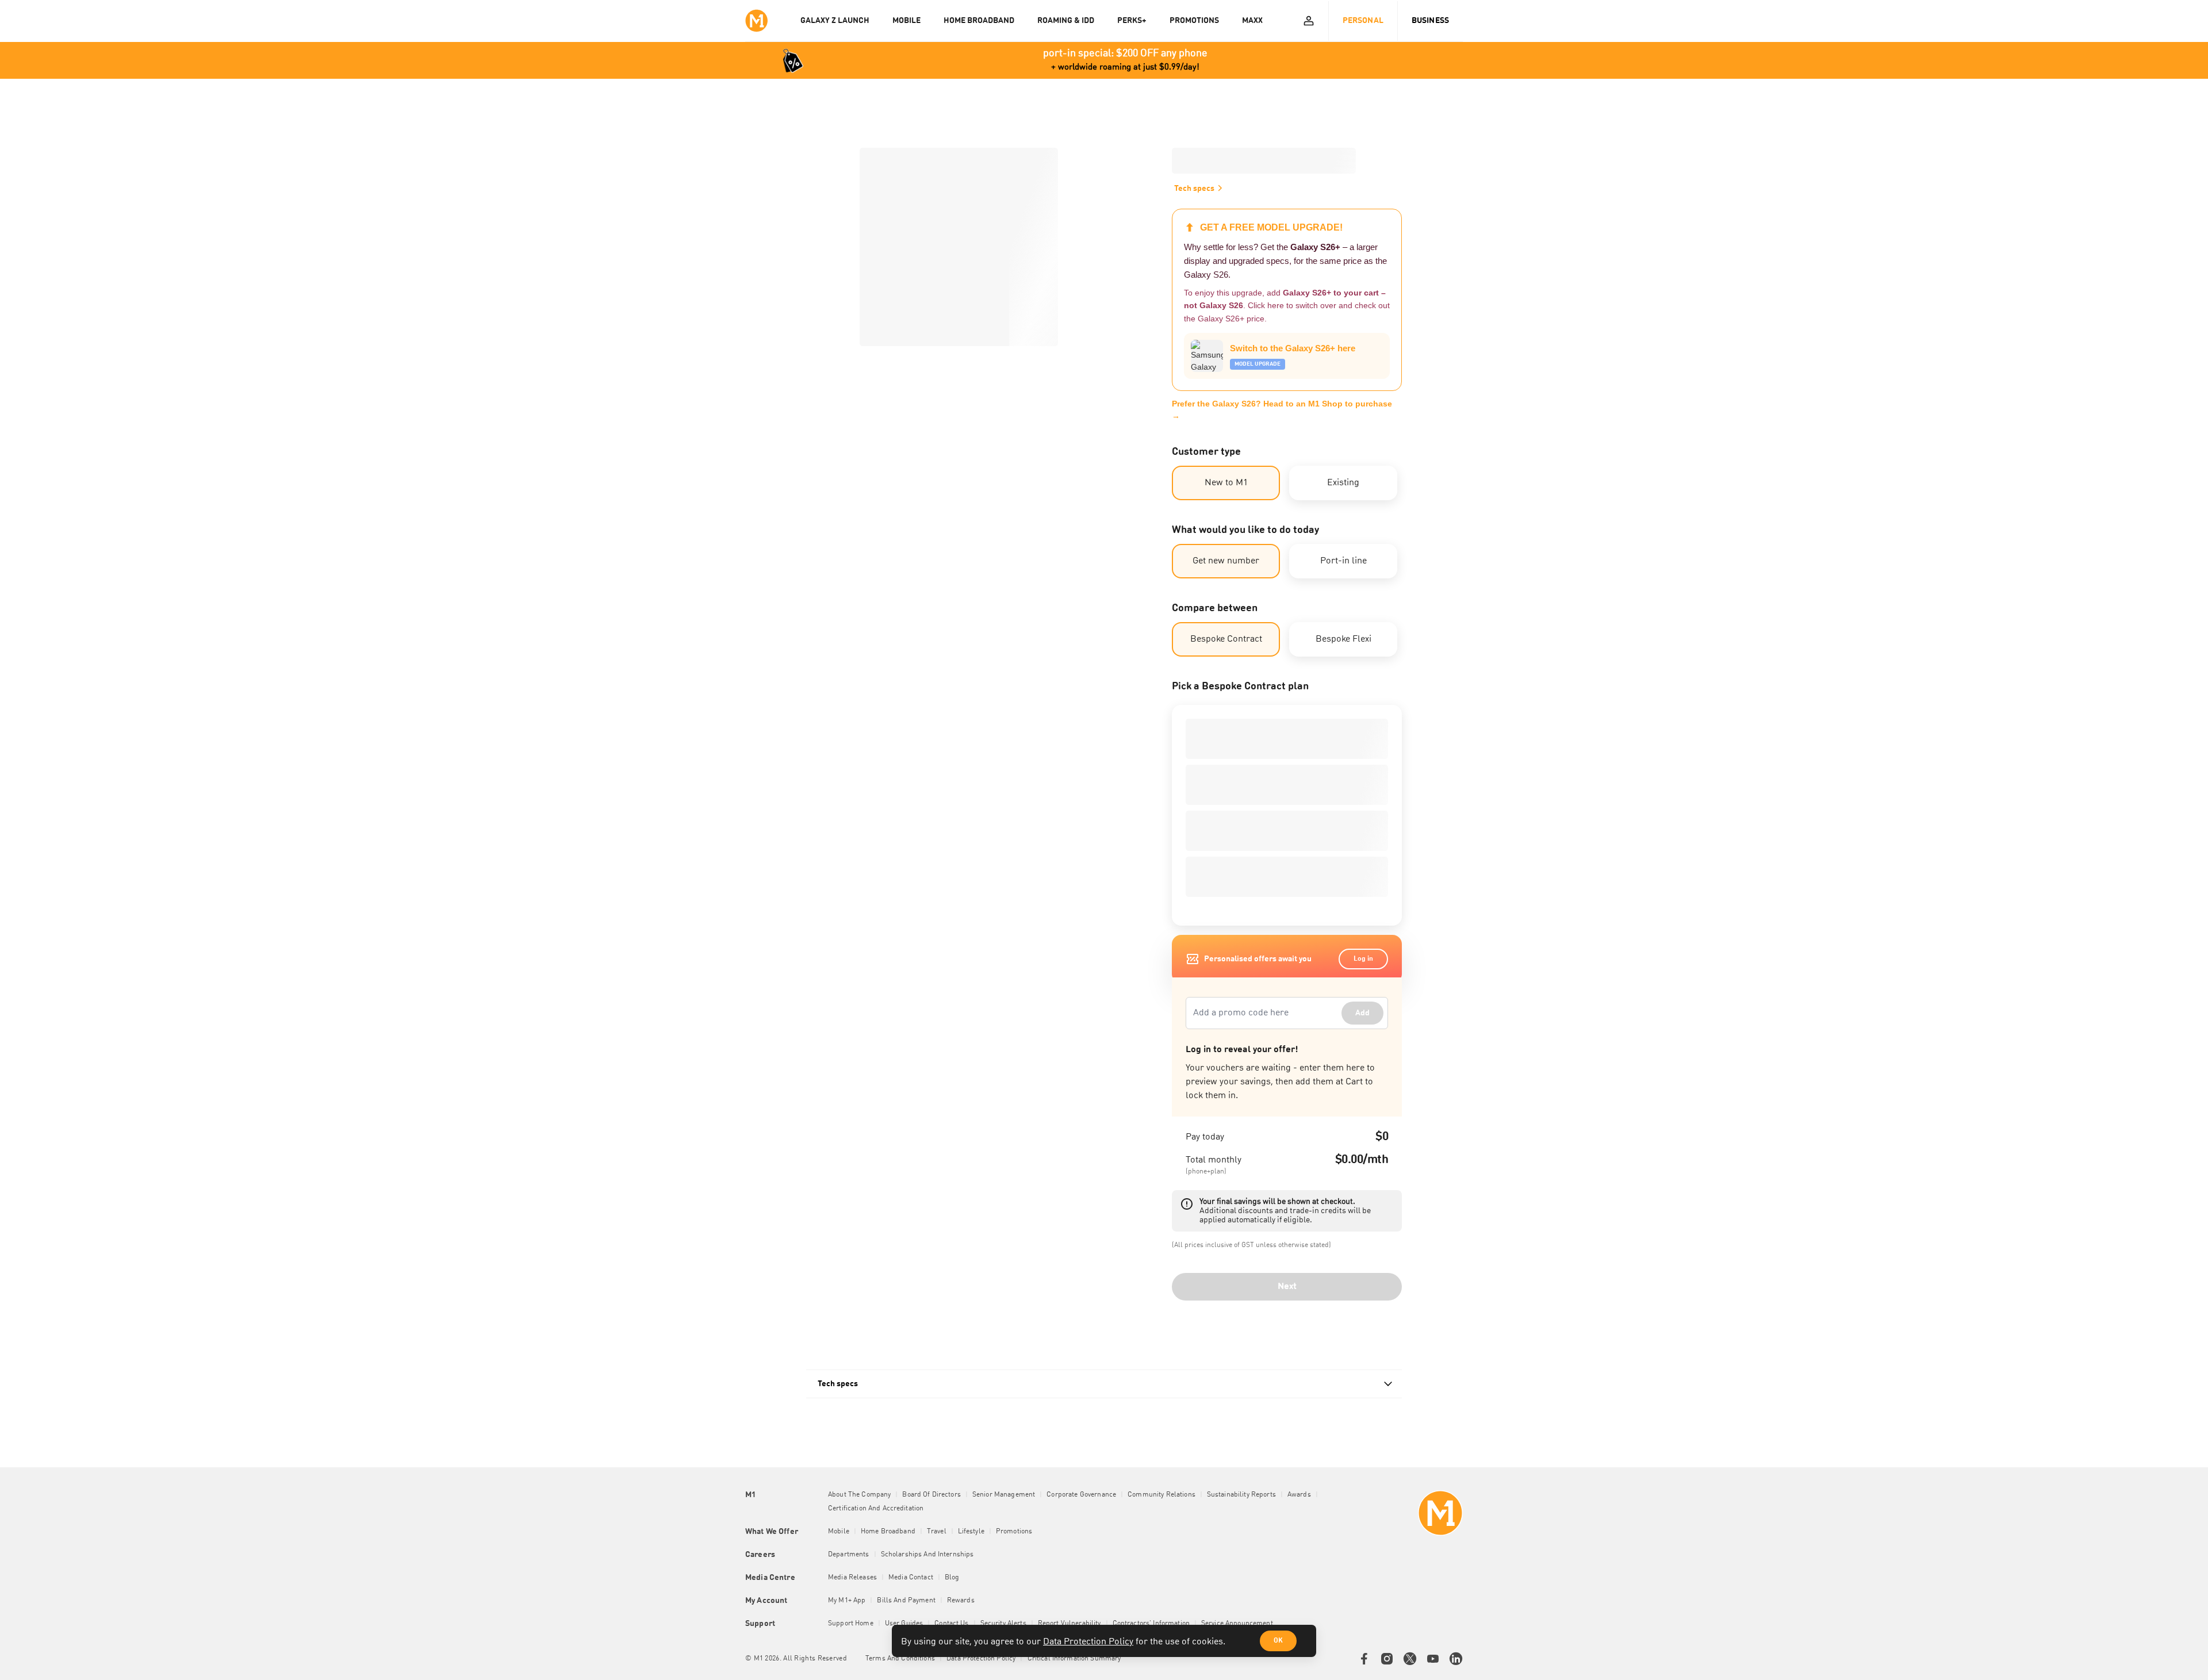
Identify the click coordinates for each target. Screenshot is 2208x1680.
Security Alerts (1003, 1624)
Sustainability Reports (1241, 1495)
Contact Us (951, 1624)
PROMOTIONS (1194, 21)
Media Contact (911, 1578)
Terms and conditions (900, 1659)
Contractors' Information (1151, 1624)
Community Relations (1161, 1495)
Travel (937, 1532)
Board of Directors (931, 1495)
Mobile (839, 1532)
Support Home (851, 1624)
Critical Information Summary (1074, 1659)
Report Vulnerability (1069, 1624)
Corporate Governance (1081, 1495)
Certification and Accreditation (876, 1509)
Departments (849, 1555)
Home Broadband (888, 1532)
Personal (1363, 21)
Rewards (961, 1601)
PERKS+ (1132, 21)
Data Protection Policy (1088, 1642)
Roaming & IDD (1066, 21)
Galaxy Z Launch (835, 21)
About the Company (859, 1495)
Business (1430, 21)
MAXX (1252, 21)
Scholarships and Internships (927, 1555)
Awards (1299, 1495)
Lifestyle (971, 1532)
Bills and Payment (906, 1601)
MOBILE (906, 21)
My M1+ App (847, 1601)
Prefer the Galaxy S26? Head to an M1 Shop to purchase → (1282, 410)
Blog (952, 1578)
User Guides (904, 1624)
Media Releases (852, 1578)
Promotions (1014, 1532)
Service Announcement (1237, 1624)
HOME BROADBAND (979, 21)
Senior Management (1004, 1495)
